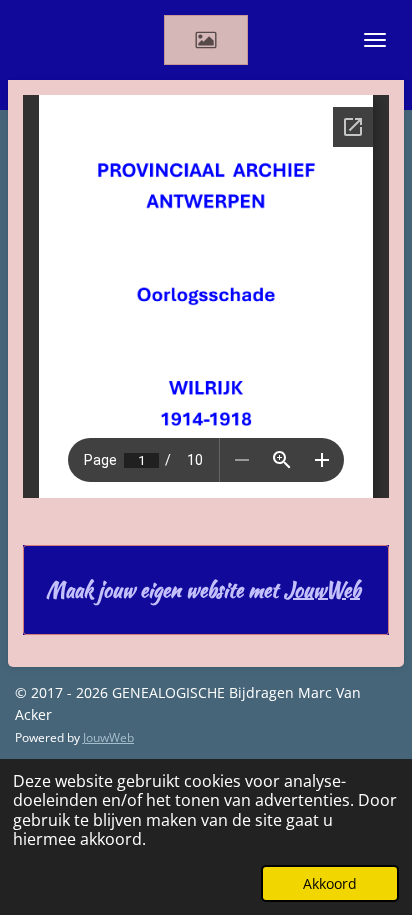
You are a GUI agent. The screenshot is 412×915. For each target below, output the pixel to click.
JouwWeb (322, 590)
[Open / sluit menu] (375, 40)
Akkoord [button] (330, 883)
